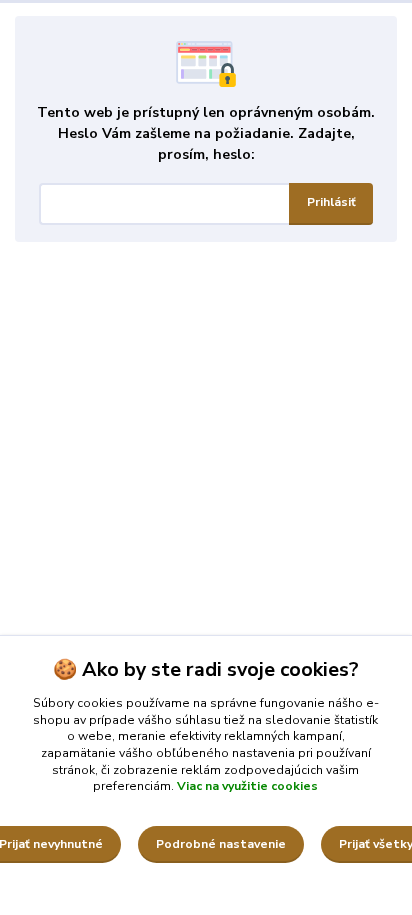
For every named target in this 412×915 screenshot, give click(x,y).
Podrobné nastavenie (221, 844)
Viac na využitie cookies (247, 786)
